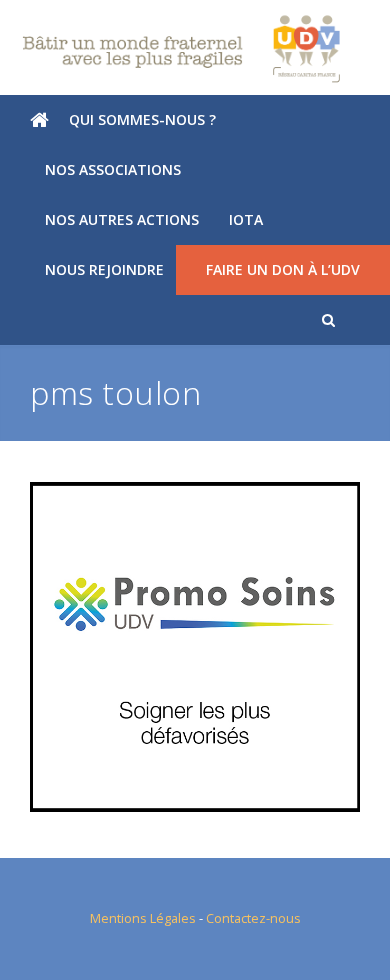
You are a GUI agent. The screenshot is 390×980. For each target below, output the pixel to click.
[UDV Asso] (195, 49)
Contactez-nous (253, 918)
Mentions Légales (143, 918)
